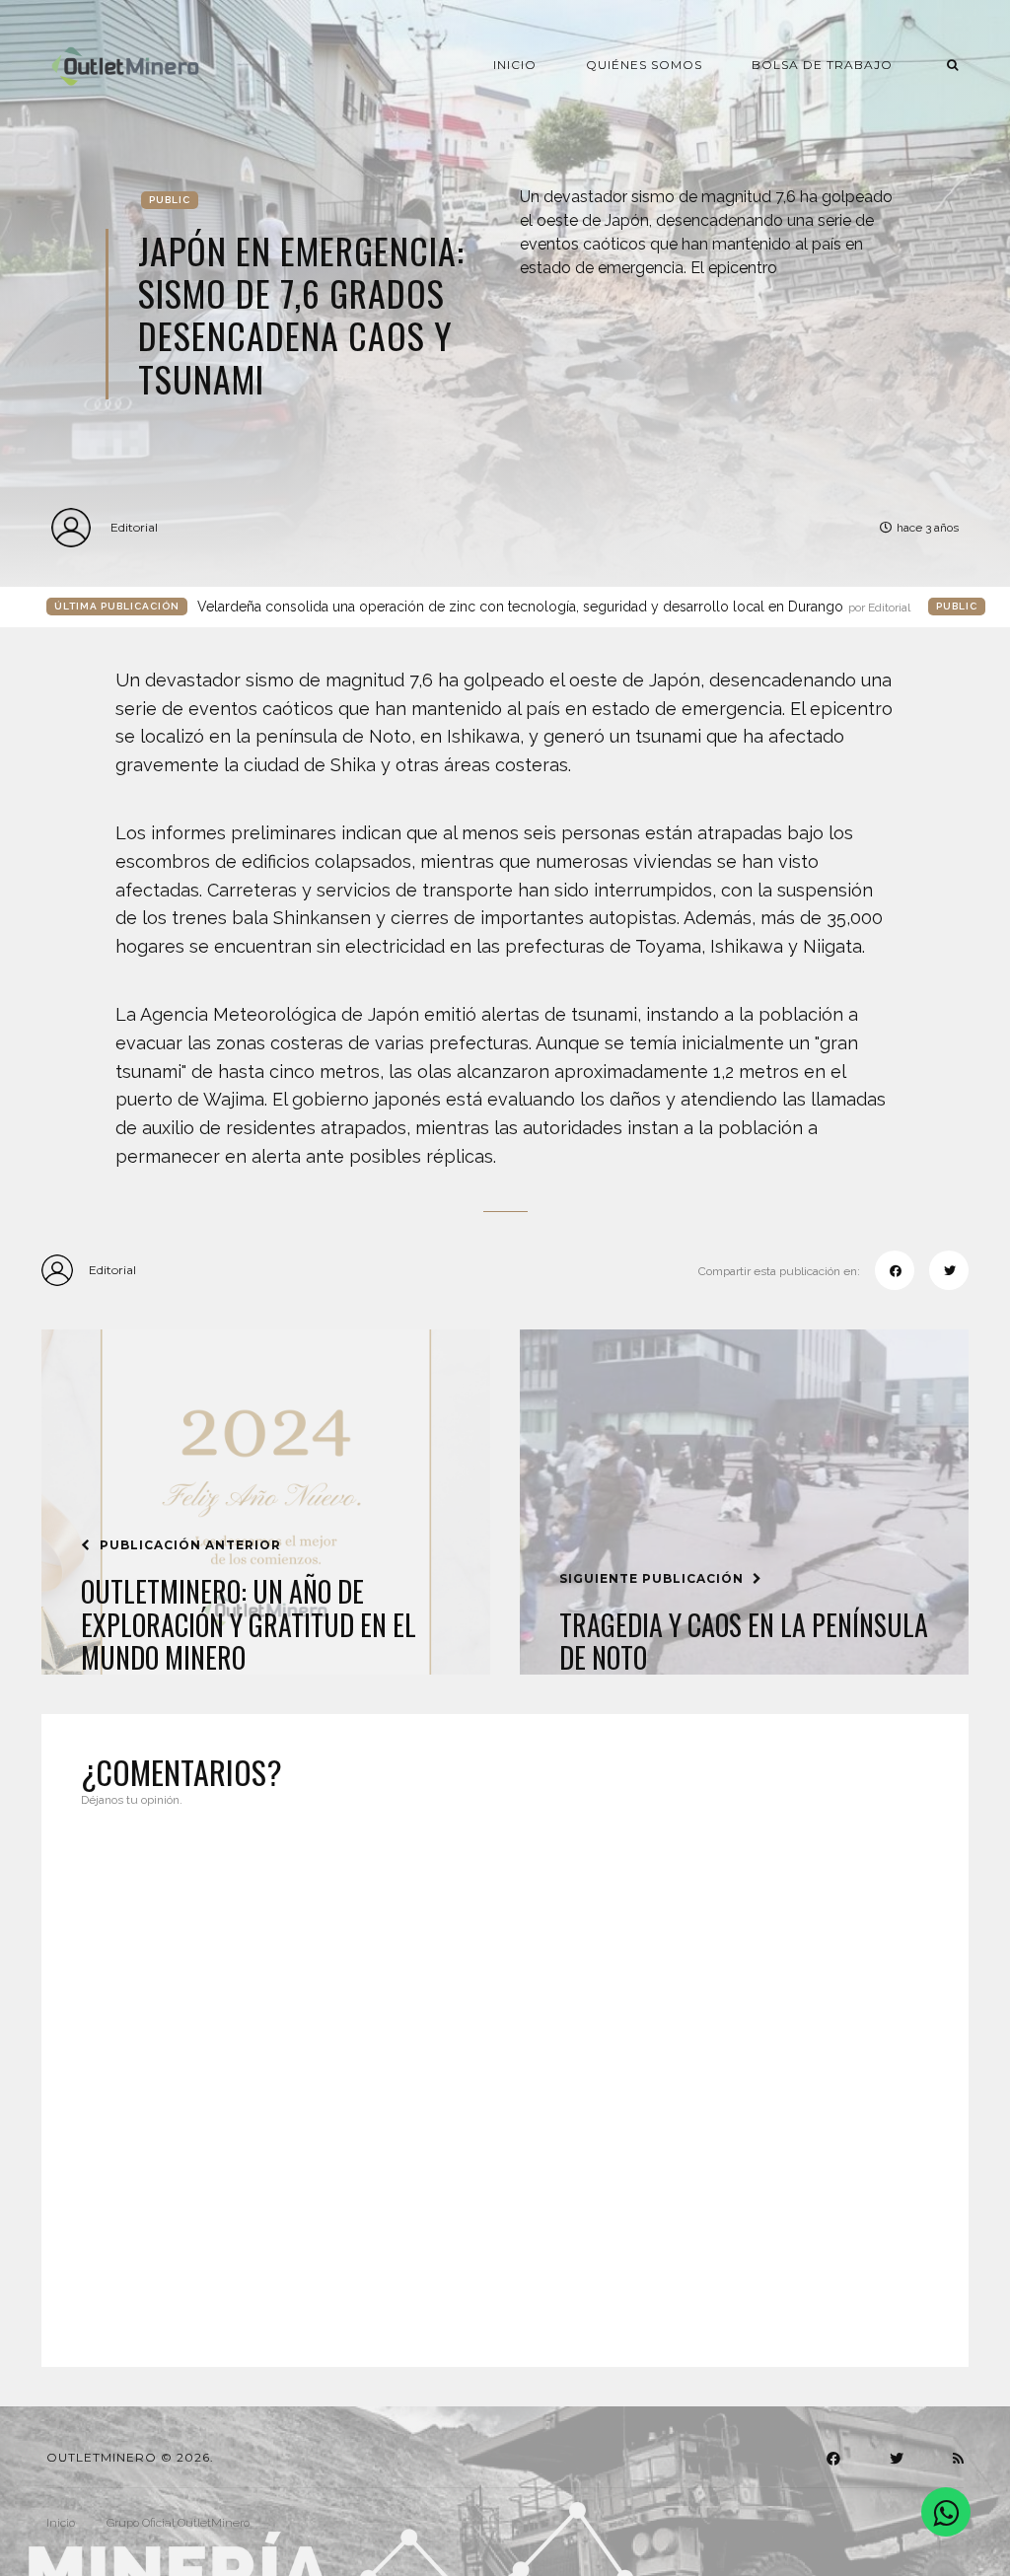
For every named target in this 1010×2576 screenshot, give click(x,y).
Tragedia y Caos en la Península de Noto (744, 1642)
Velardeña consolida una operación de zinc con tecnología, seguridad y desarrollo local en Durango (554, 607)
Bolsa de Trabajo (822, 65)
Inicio (515, 65)
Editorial (134, 527)
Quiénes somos (644, 65)
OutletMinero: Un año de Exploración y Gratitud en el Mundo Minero (249, 1625)
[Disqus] (505, 2075)
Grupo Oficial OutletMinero (178, 2523)
